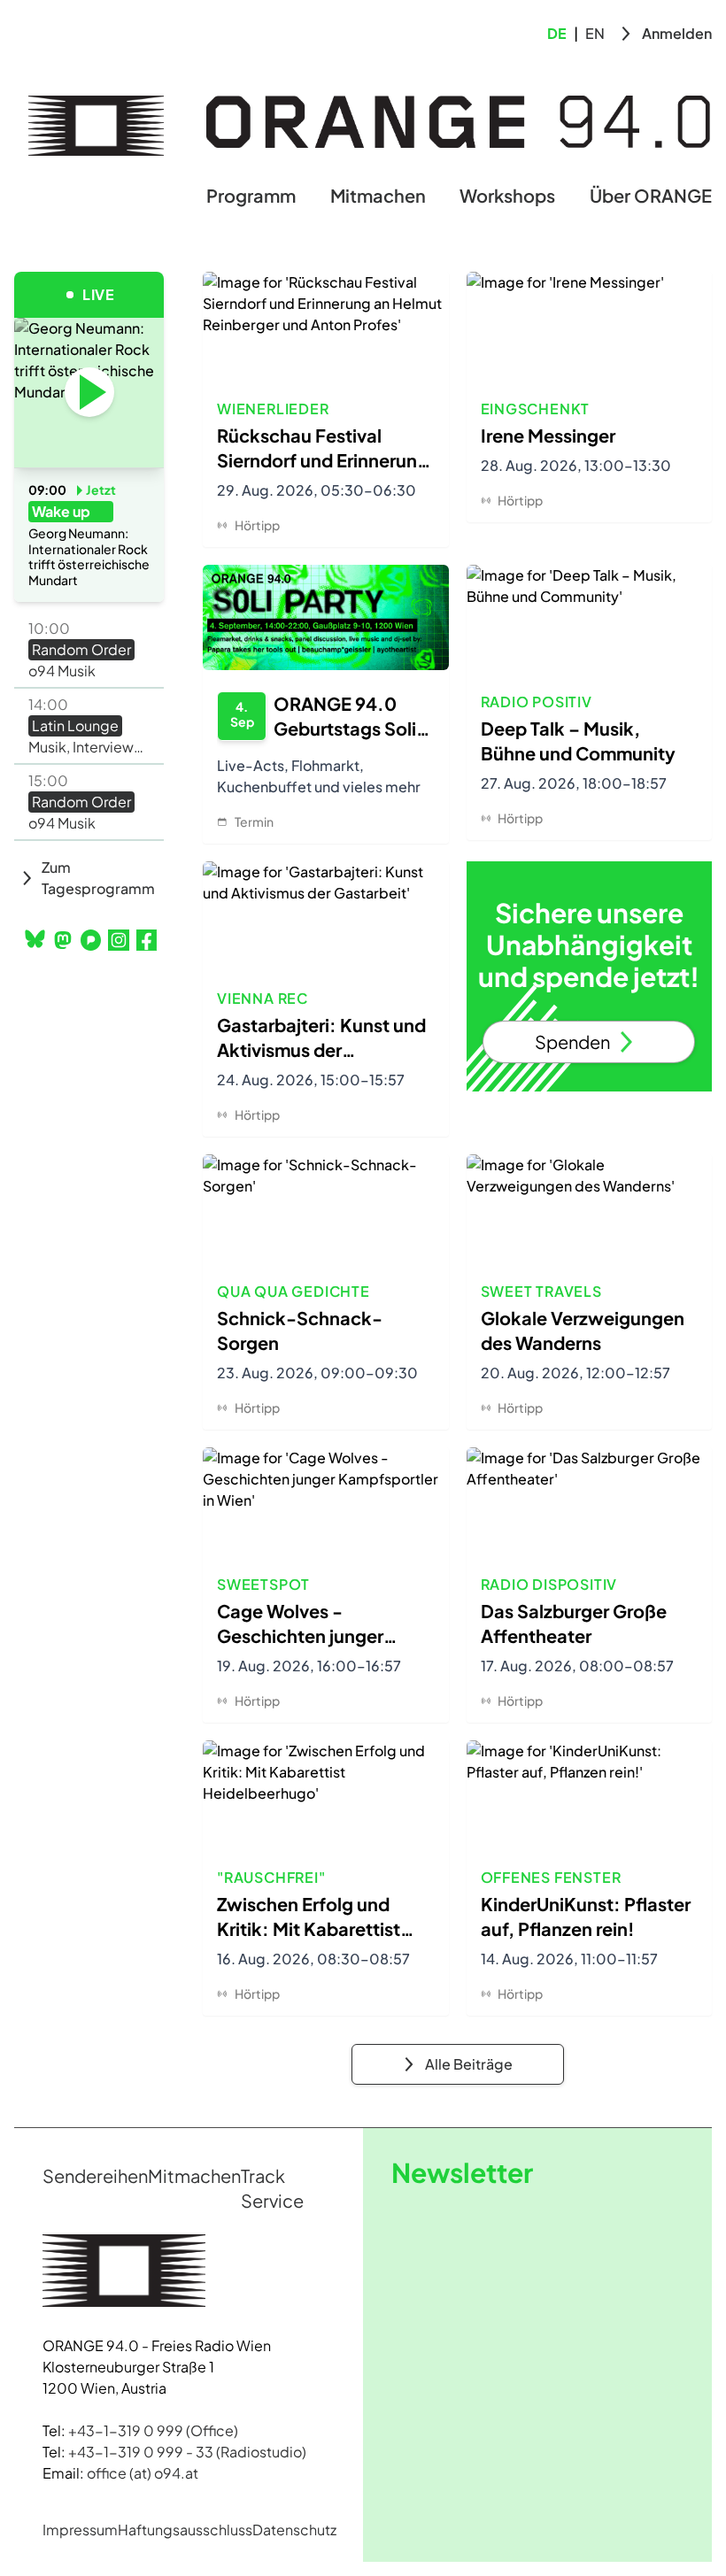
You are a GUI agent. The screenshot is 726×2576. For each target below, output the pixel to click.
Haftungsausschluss (185, 2530)
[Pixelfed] (91, 940)
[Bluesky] (35, 939)
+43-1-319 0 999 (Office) (153, 2430)
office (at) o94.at (143, 2473)
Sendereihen (95, 2175)
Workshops (507, 195)
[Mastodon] (62, 940)
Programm (251, 195)
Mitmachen (378, 195)
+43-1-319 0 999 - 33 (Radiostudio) (187, 2452)
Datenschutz (294, 2530)
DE (557, 33)
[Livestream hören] (89, 392)
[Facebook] (147, 940)
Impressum (80, 2530)
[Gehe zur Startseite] (96, 126)
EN (595, 33)
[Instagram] (118, 940)
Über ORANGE (651, 195)
